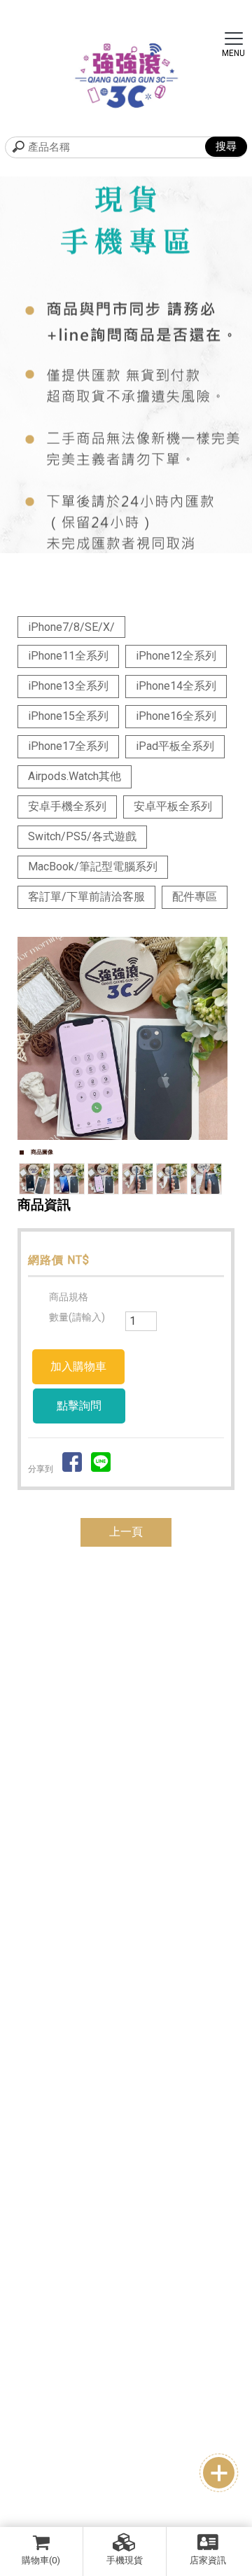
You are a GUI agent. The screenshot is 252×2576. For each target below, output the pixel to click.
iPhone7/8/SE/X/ (71, 627)
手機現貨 (125, 2560)
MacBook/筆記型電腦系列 (93, 866)
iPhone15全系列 (68, 716)
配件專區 (195, 897)
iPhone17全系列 (68, 746)
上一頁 (126, 1532)
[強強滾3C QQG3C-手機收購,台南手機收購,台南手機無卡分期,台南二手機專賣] (126, 76)
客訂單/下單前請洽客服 (86, 897)
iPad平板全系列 (175, 746)
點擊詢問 (79, 1406)
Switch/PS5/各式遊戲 (82, 836)
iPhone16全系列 (176, 716)
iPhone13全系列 (68, 686)
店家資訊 (208, 2560)
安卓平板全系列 (173, 806)
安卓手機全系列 (67, 806)
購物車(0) (41, 2560)
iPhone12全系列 (176, 656)
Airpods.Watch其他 (75, 776)
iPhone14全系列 (176, 686)
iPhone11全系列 (68, 656)
